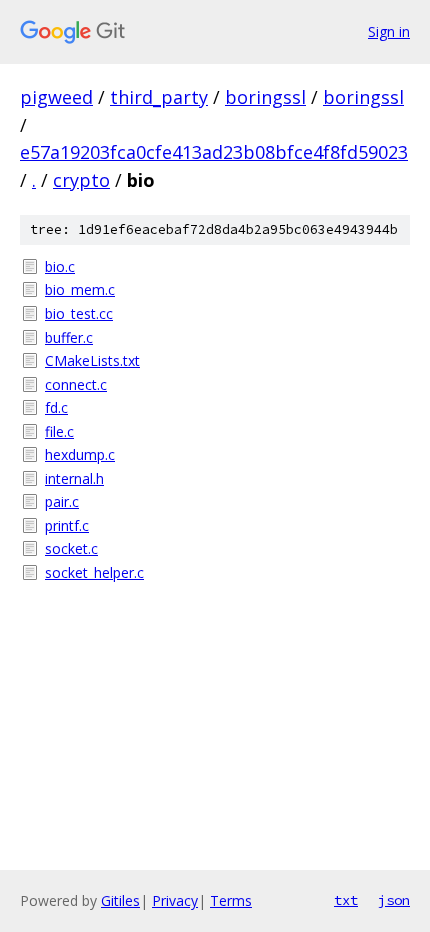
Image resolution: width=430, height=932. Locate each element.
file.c (59, 431)
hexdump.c (80, 454)
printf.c (67, 525)
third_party (159, 97)
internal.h (74, 478)
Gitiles (120, 900)
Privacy (175, 900)
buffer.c (69, 337)
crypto (81, 180)
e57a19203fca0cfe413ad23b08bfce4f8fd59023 (214, 152)
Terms (231, 900)
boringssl (265, 97)
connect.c (76, 384)
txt (346, 900)
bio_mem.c (80, 289)
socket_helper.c (94, 572)
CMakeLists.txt (92, 360)
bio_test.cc (79, 313)
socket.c (71, 548)
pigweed (56, 97)
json (394, 900)
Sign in (389, 31)
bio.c (60, 266)
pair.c (62, 501)
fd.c (56, 407)
